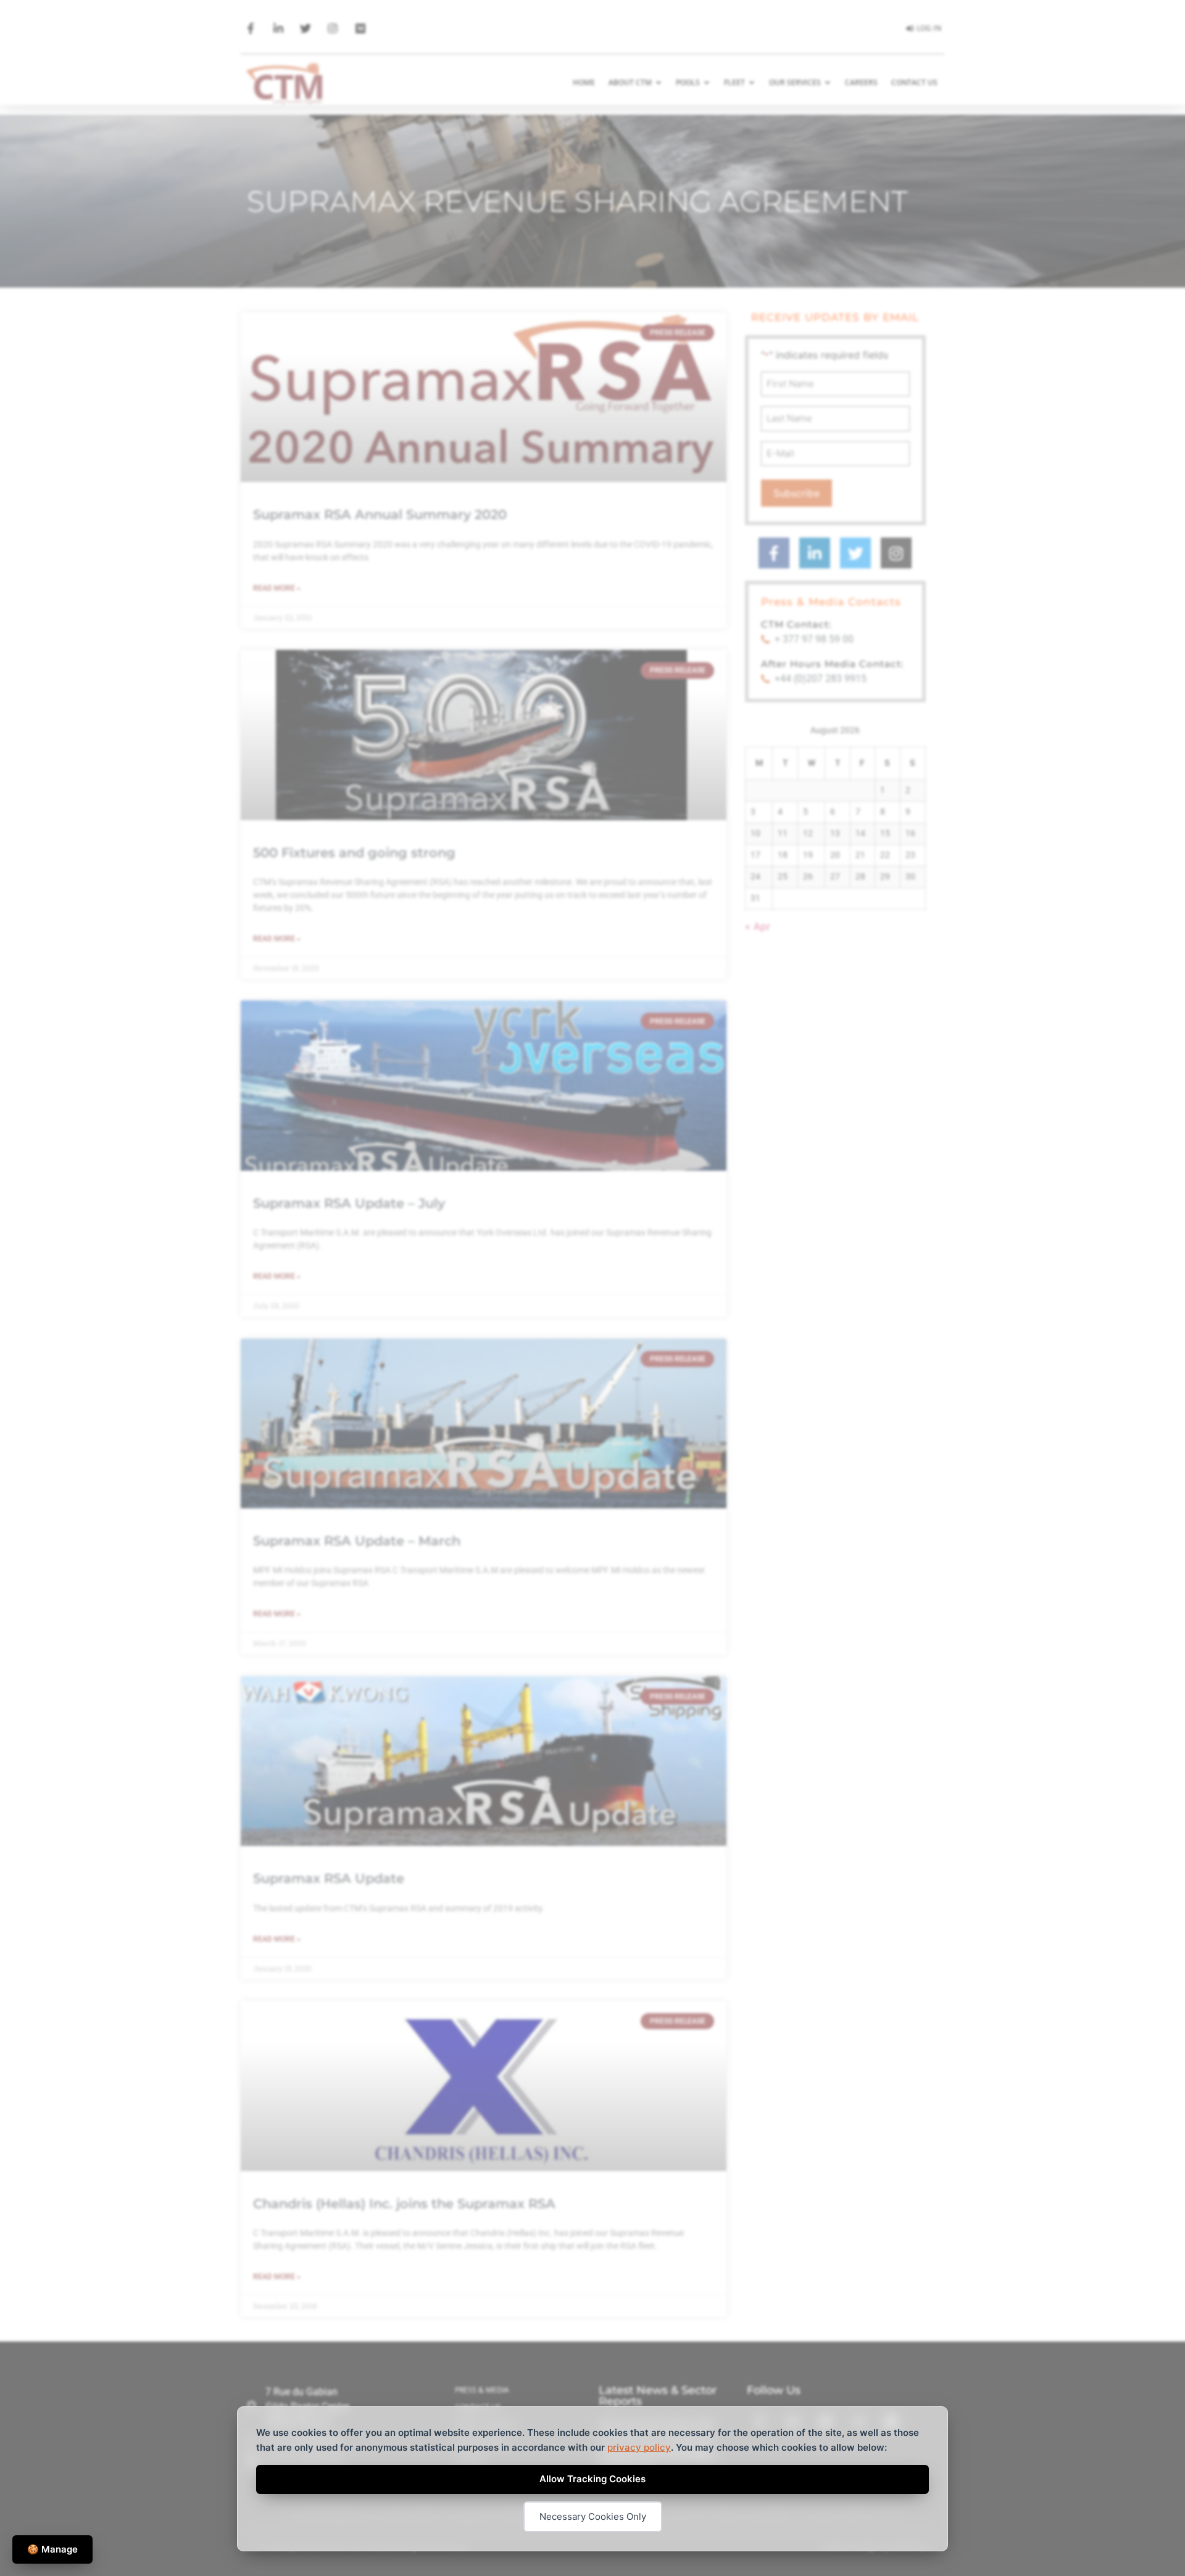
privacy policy (639, 2447)
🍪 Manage (52, 2549)
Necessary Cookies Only (593, 2516)
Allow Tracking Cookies (592, 2479)
